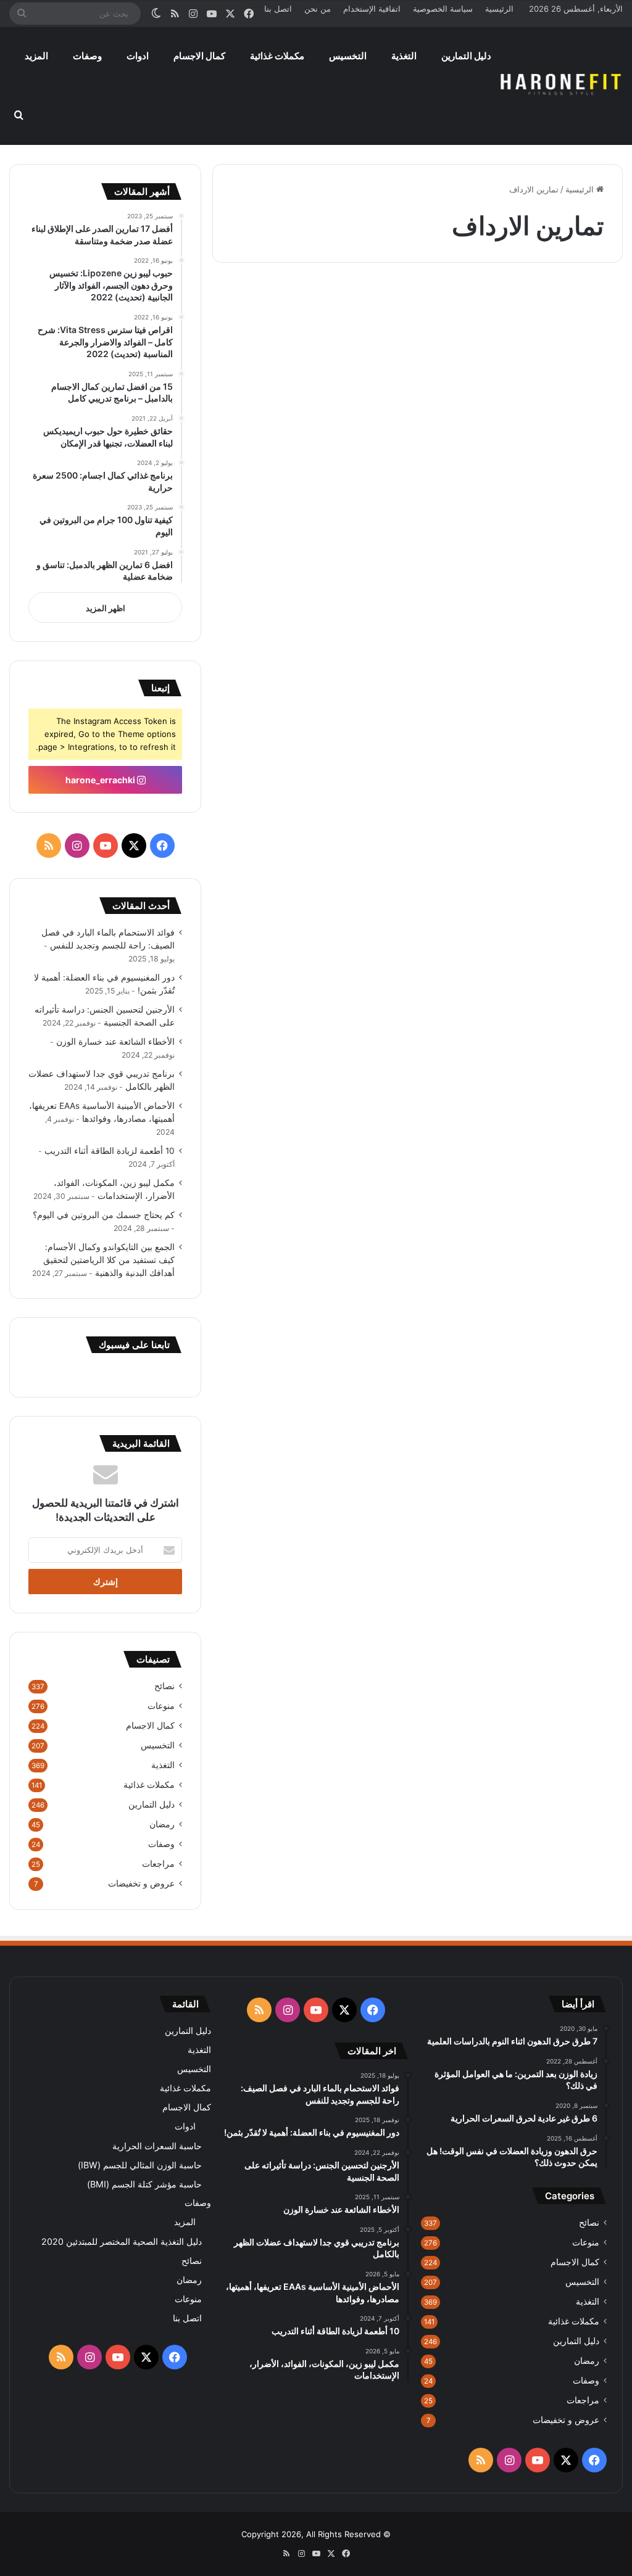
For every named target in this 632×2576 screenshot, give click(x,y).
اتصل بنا (278, 9)
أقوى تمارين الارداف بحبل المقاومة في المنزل (326, 345)
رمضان (162, 1824)
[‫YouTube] (106, 846)
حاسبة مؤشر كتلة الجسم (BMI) (144, 2184)
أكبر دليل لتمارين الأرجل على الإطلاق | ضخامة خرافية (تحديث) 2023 (527, 345)
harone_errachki (101, 780)
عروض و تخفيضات (141, 1883)
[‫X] (134, 846)
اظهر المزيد (106, 608)
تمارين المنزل (366, 302)
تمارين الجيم (582, 302)
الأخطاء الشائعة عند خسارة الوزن (115, 1042)
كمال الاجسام (199, 56)
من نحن (318, 9)
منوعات (161, 1706)
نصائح (164, 1686)
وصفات (87, 56)
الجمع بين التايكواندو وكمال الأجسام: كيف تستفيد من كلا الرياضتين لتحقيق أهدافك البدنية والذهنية (109, 1260)
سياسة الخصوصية (443, 9)
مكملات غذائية (277, 56)
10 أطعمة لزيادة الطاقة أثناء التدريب (110, 1151)
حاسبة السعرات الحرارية (157, 2146)
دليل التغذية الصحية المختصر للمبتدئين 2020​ (122, 2241)
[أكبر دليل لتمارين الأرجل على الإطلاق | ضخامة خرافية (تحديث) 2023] (524, 467)
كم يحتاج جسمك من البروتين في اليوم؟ (104, 1215)
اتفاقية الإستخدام (372, 9)
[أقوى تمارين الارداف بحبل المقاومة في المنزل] (311, 465)
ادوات (138, 56)
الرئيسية (499, 9)
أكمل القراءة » (568, 607)
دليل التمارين (466, 56)
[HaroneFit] (562, 86)
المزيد (36, 56)
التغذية (404, 56)
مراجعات (158, 1864)
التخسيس (348, 56)
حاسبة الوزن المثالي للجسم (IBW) (140, 2165)
